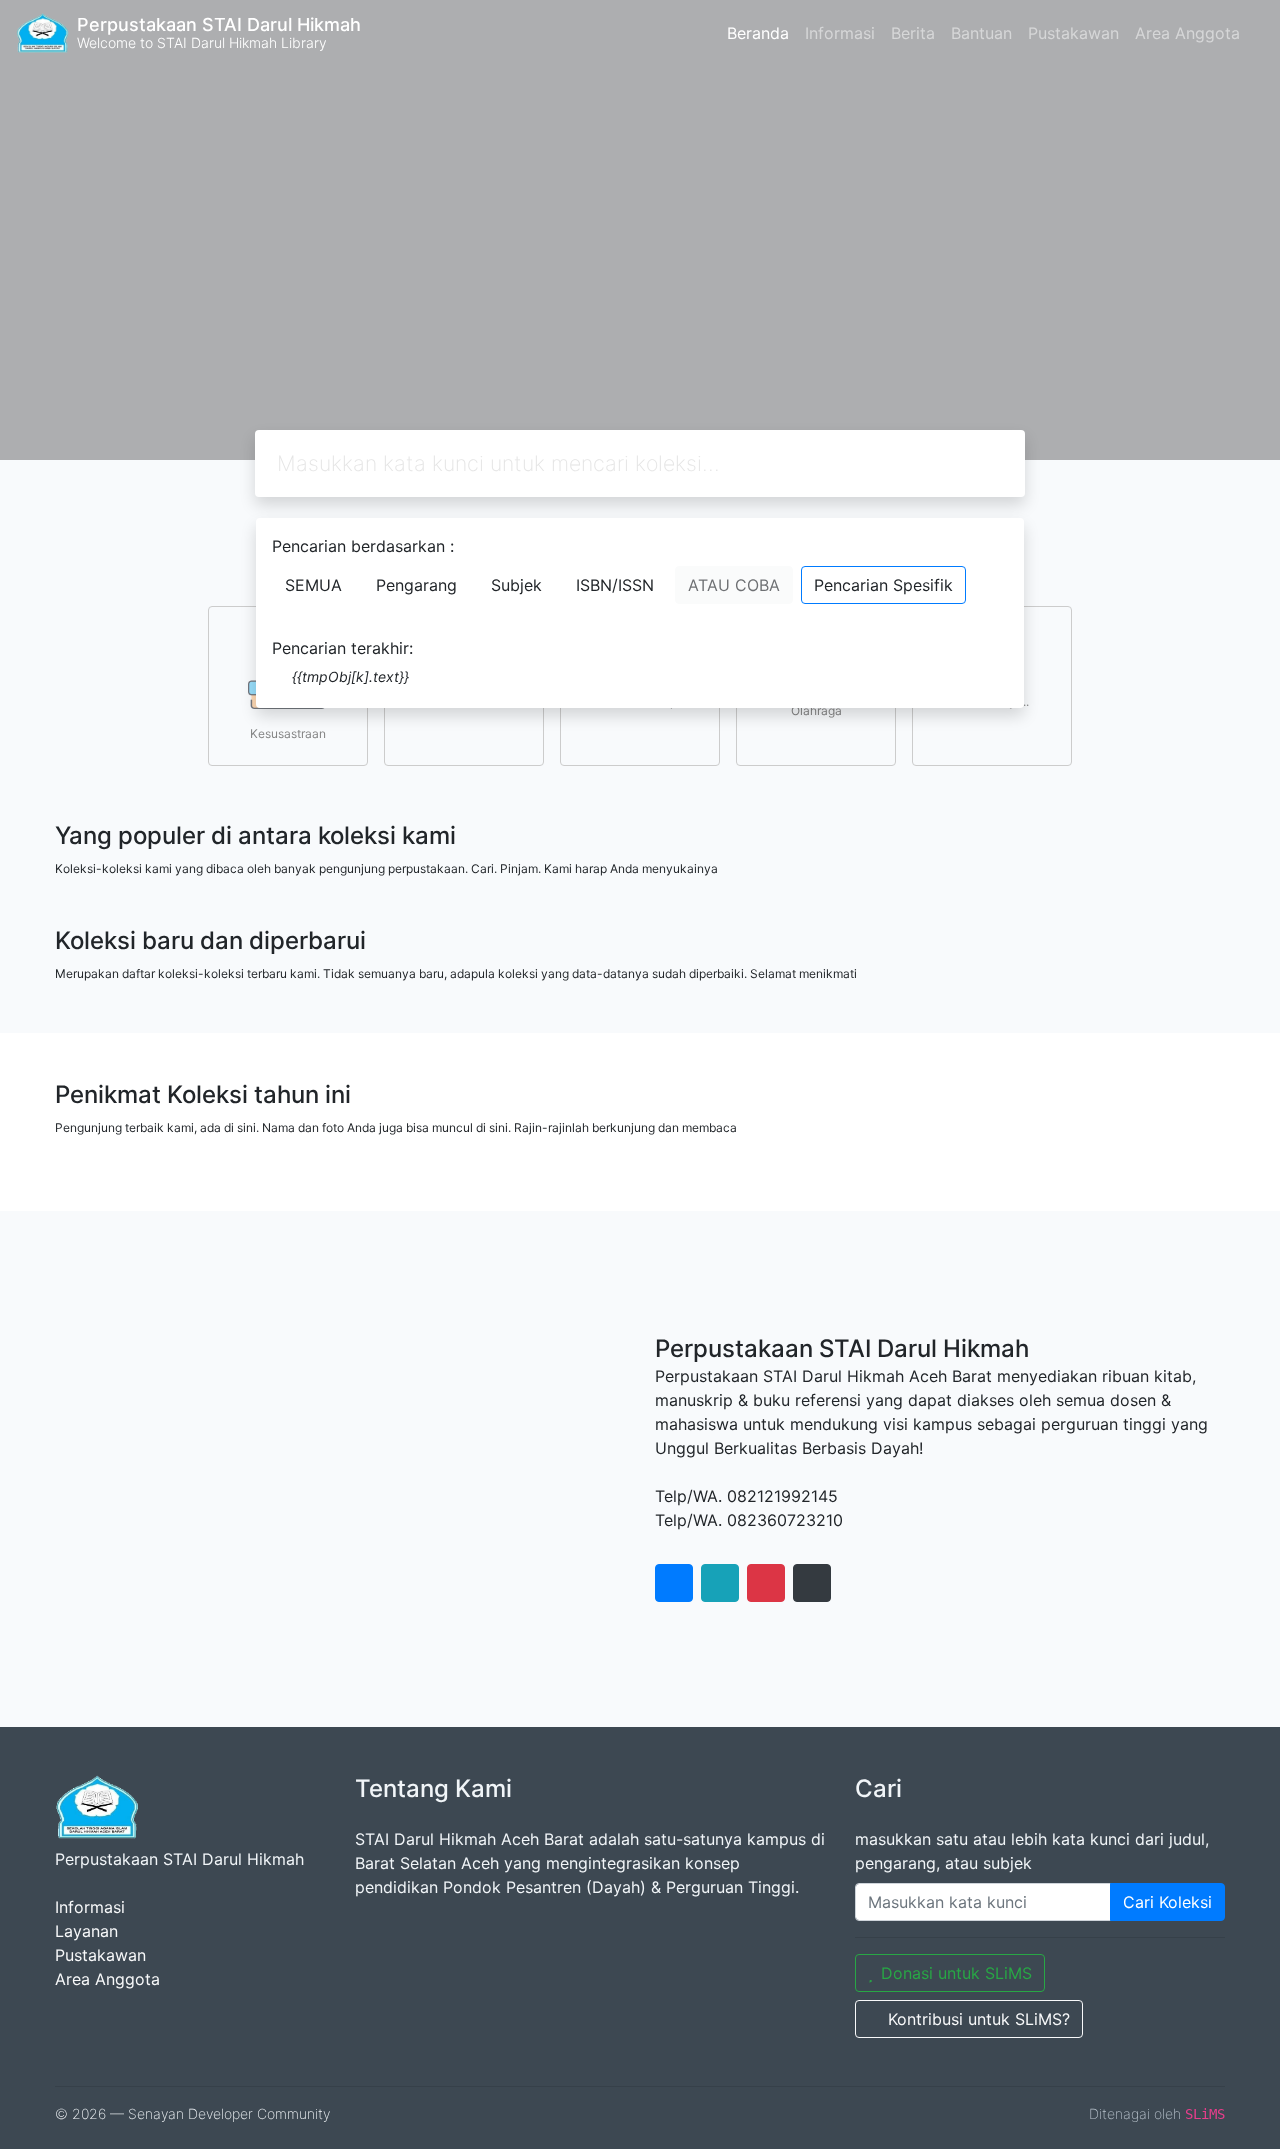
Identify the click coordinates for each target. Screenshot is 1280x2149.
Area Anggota (1187, 33)
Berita (913, 33)
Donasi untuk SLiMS (956, 1973)
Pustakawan (1073, 33)
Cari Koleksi (1167, 1902)
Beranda (758, 33)
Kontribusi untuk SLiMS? (979, 2019)
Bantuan (981, 33)
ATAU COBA (734, 585)
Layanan (86, 1931)
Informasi (840, 33)
